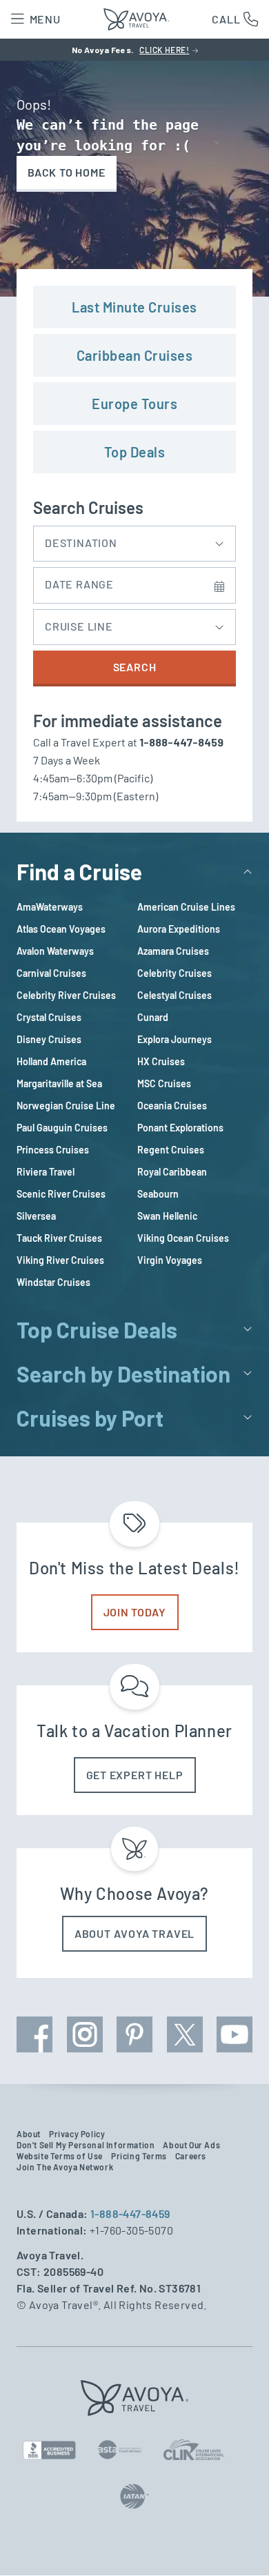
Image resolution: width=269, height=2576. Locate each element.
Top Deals (135, 452)
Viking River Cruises (60, 1260)
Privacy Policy (77, 2134)
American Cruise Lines (186, 907)
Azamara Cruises (173, 951)
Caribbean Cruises (135, 355)
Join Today (135, 1612)
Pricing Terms (139, 2156)
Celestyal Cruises (175, 995)
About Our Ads (191, 2145)
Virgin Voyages (170, 1260)
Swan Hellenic (167, 1216)
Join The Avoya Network (65, 2167)
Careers (191, 2156)
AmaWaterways (50, 907)
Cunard (153, 1017)
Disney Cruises (49, 1039)
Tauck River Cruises (59, 1238)
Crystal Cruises (49, 1017)
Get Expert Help (135, 1775)
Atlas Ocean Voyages (61, 929)
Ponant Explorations (180, 1128)
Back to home (67, 172)
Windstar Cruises (53, 1282)
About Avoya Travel (134, 1933)
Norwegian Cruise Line (66, 1106)
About (29, 2134)
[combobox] (134, 540)
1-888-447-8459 (130, 2213)
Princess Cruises (53, 1150)
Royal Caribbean (172, 1172)
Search (135, 667)
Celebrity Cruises (175, 973)
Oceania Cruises (172, 1106)
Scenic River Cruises (61, 1194)
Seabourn (158, 1194)
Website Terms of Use (60, 2156)
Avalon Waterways (55, 951)
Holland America (51, 1061)
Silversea (36, 1216)
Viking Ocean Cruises (183, 1238)
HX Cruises (161, 1061)
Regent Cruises (171, 1150)
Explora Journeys (175, 1039)
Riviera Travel (46, 1172)
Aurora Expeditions (179, 929)
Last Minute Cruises (134, 307)
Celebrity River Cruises (66, 995)
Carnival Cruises (51, 973)
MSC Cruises (164, 1083)
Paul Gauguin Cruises (62, 1128)
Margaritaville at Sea (59, 1083)
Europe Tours (134, 404)
